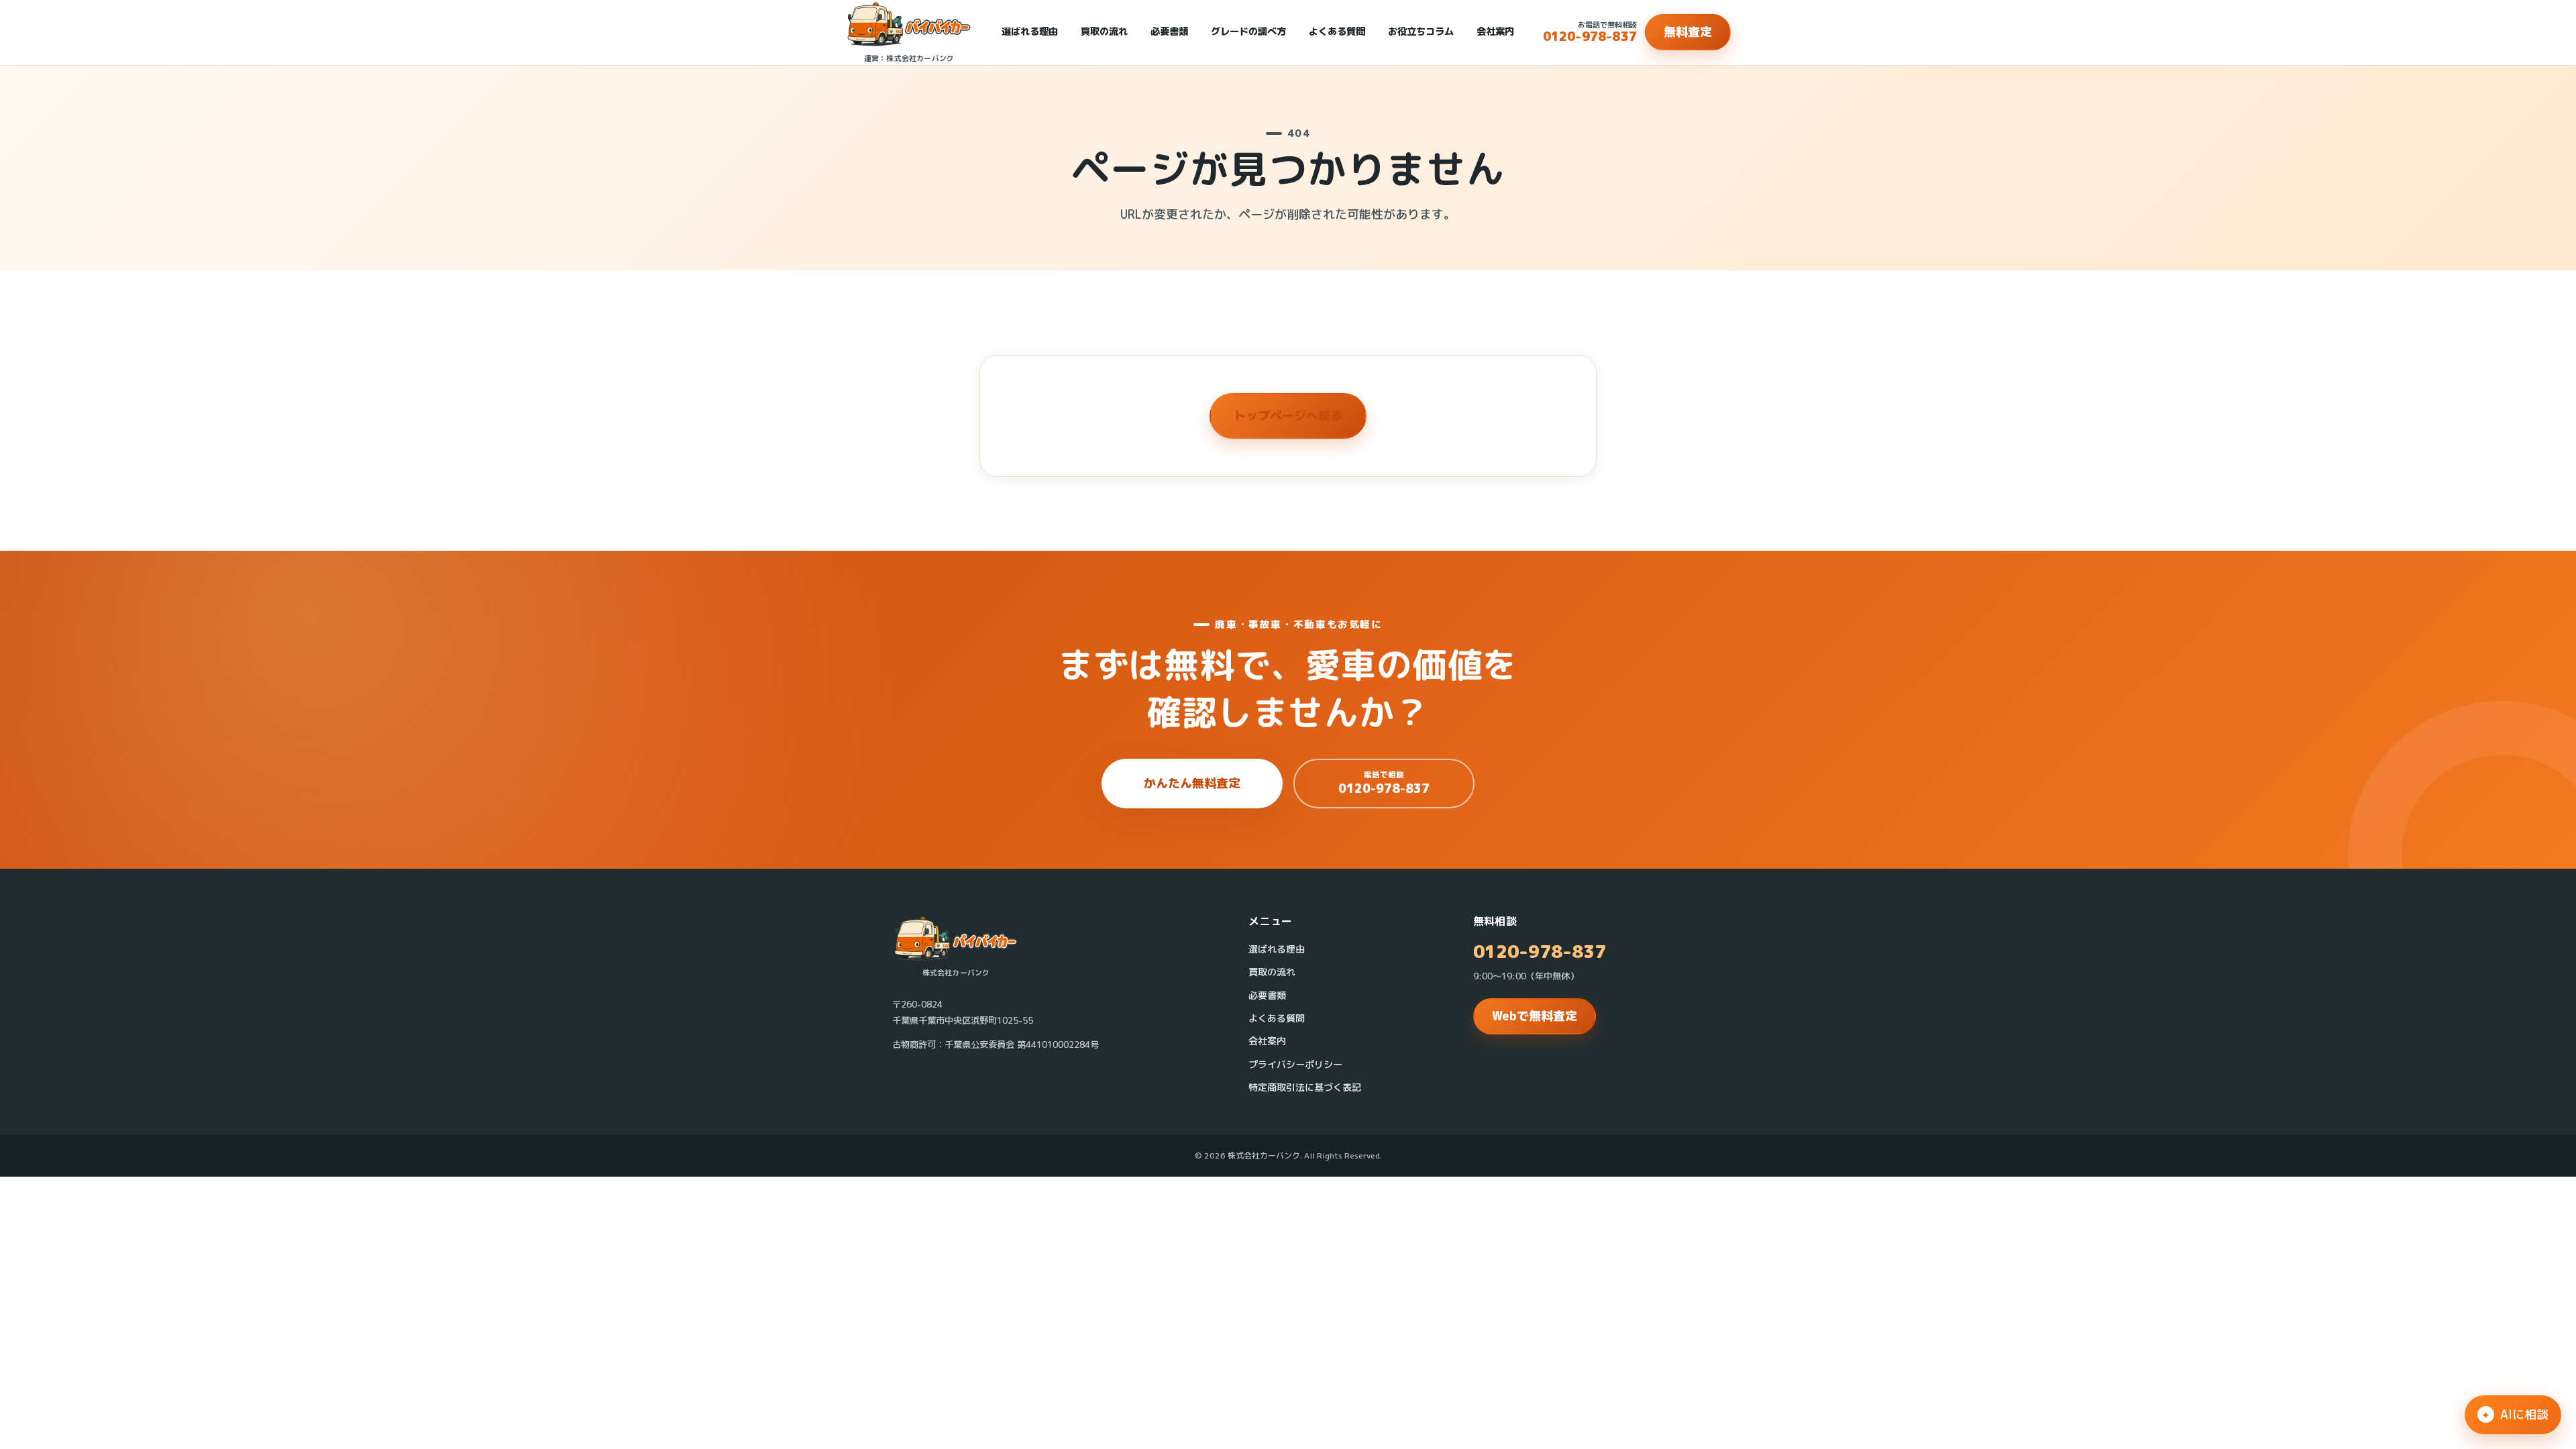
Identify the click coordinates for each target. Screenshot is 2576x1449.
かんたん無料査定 (1192, 783)
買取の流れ (1104, 32)
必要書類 (1169, 32)
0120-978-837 (1540, 952)
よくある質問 (1337, 32)
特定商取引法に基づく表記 (1305, 1087)
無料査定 (1688, 32)
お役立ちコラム (1421, 32)
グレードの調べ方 (1248, 32)
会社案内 (1495, 32)
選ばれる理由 (1030, 32)
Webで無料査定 (1535, 1016)
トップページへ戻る (1288, 416)
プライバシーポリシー (1295, 1065)
